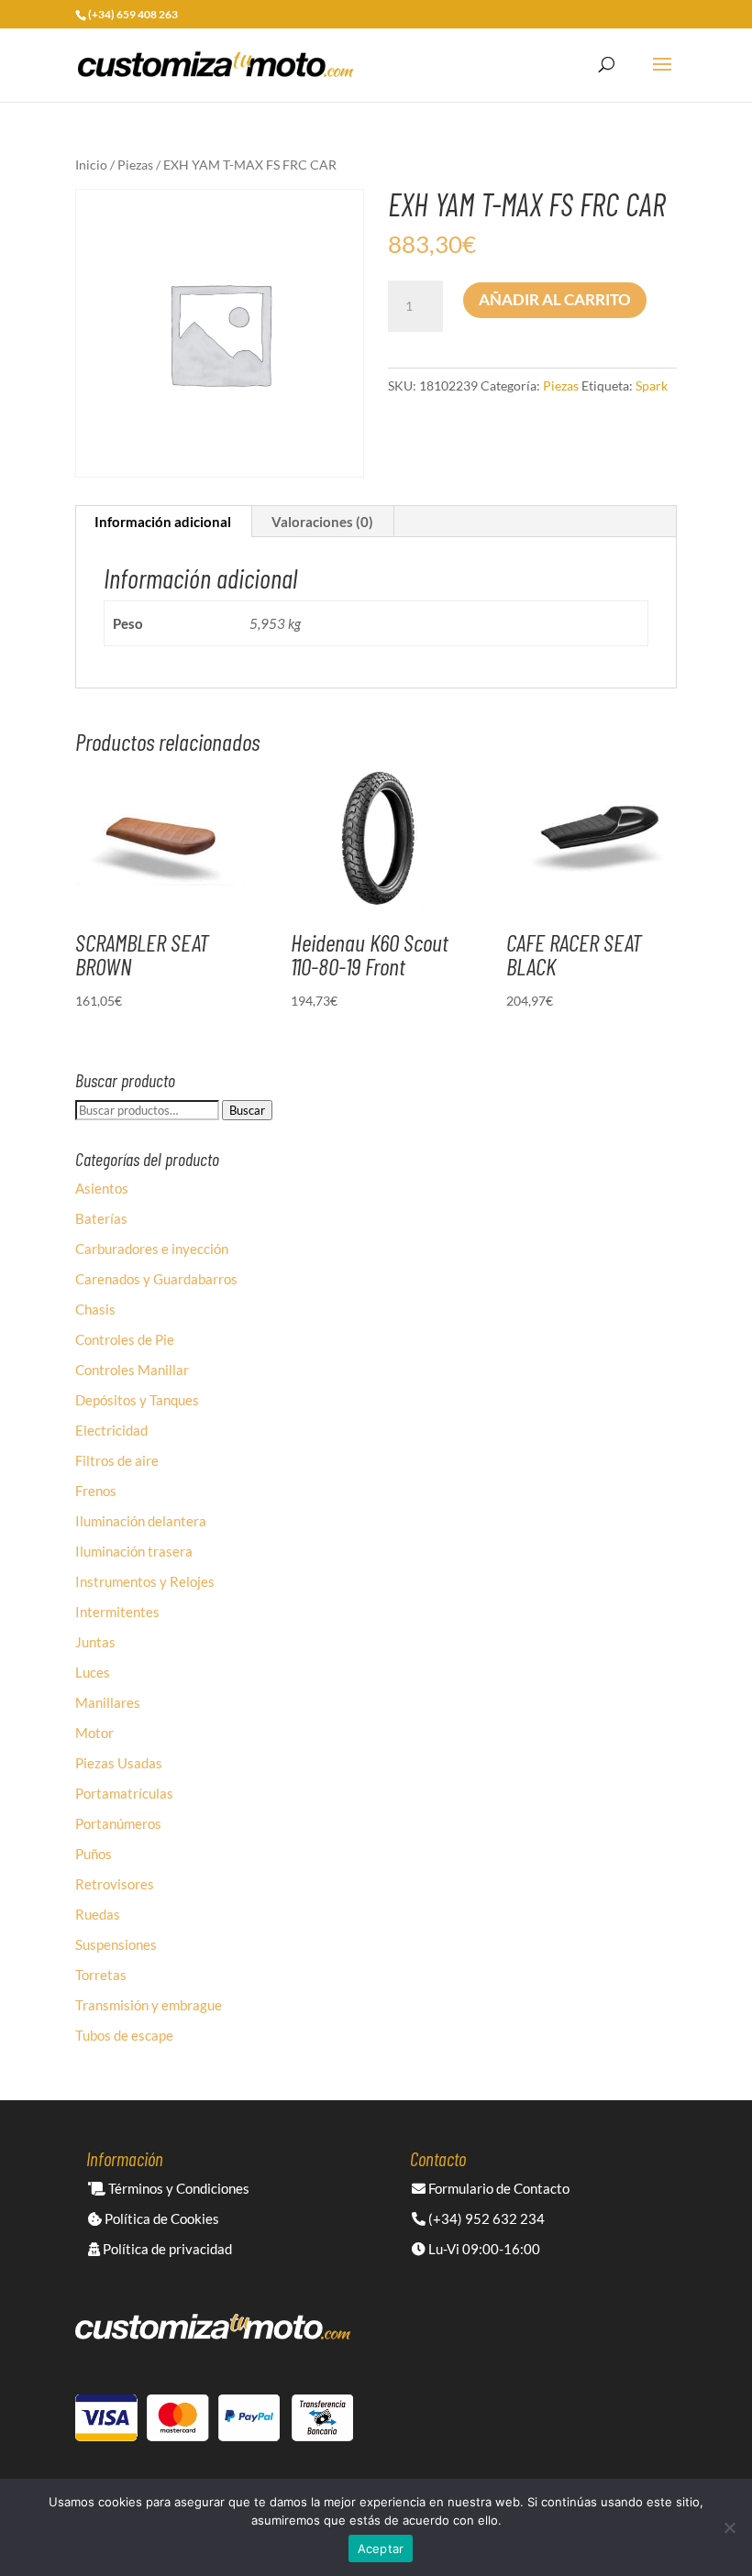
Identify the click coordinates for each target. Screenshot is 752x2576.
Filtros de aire (117, 1460)
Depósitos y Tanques (137, 1400)
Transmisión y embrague (149, 2005)
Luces (93, 1672)
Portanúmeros (118, 1823)
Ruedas (98, 1914)
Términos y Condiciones (177, 2188)
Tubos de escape (124, 2035)
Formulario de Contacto (498, 2188)
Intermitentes (117, 1612)
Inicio (91, 165)
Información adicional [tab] (163, 522)
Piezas (135, 165)
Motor (94, 1733)
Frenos (96, 1491)
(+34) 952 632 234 (485, 2218)
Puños (94, 1854)
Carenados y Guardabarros (156, 1279)
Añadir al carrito (555, 299)
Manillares (108, 1702)
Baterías (101, 1218)
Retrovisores (115, 1884)
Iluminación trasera (134, 1551)
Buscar (247, 1110)
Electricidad (111, 1430)
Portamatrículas (124, 1793)
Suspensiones (116, 1944)
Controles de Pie (125, 1339)
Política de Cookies (160, 2218)
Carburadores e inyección (152, 1249)
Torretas (101, 1975)
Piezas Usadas (119, 1763)
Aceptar (381, 2548)
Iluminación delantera (141, 1521)
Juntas (95, 1642)
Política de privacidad (166, 2249)
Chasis (95, 1309)
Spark (652, 385)
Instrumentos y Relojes (145, 1581)
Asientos (102, 1188)
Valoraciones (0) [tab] (322, 522)
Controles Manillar (132, 1370)
